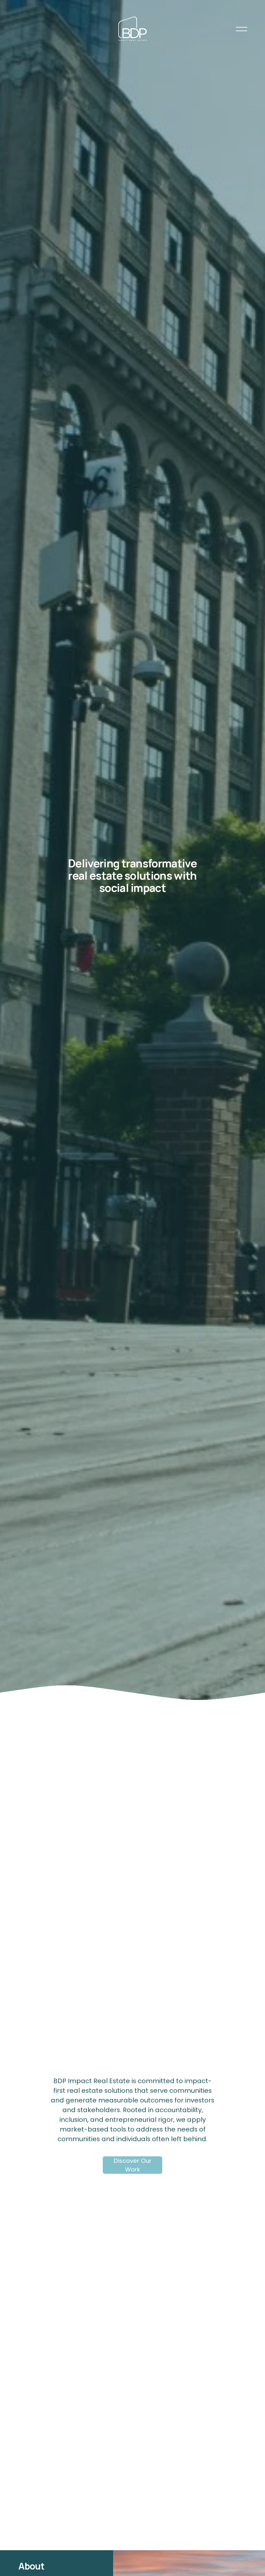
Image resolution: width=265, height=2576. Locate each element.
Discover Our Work (133, 2165)
